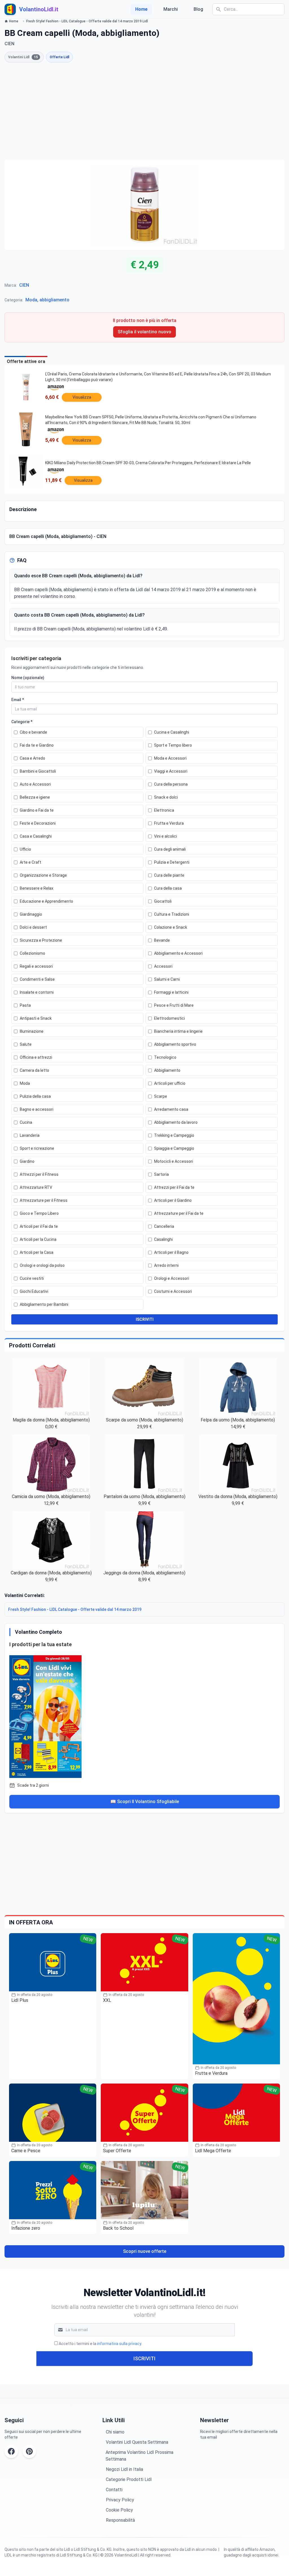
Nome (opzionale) (28, 678)
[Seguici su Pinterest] (29, 2451)
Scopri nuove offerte (145, 2251)
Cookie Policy (119, 2510)
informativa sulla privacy (119, 2344)
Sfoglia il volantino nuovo (144, 332)
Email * (18, 700)
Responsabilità (120, 2520)
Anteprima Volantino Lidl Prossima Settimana (139, 2456)
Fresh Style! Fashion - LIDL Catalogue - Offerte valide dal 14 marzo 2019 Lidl (87, 21)
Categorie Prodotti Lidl (129, 2479)
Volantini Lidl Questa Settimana (137, 2442)
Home (141, 9)
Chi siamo (115, 2432)
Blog (198, 9)
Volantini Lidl (23, 57)
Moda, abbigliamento (47, 300)
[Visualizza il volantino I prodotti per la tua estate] (144, 1715)
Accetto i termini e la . (100, 2344)
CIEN (24, 285)
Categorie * (22, 722)
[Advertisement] (144, 111)
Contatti (114, 2490)
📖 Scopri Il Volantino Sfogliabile (145, 1802)
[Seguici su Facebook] (11, 2451)
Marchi (171, 9)
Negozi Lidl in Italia (124, 2469)
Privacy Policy (120, 2500)
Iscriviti (144, 2358)
